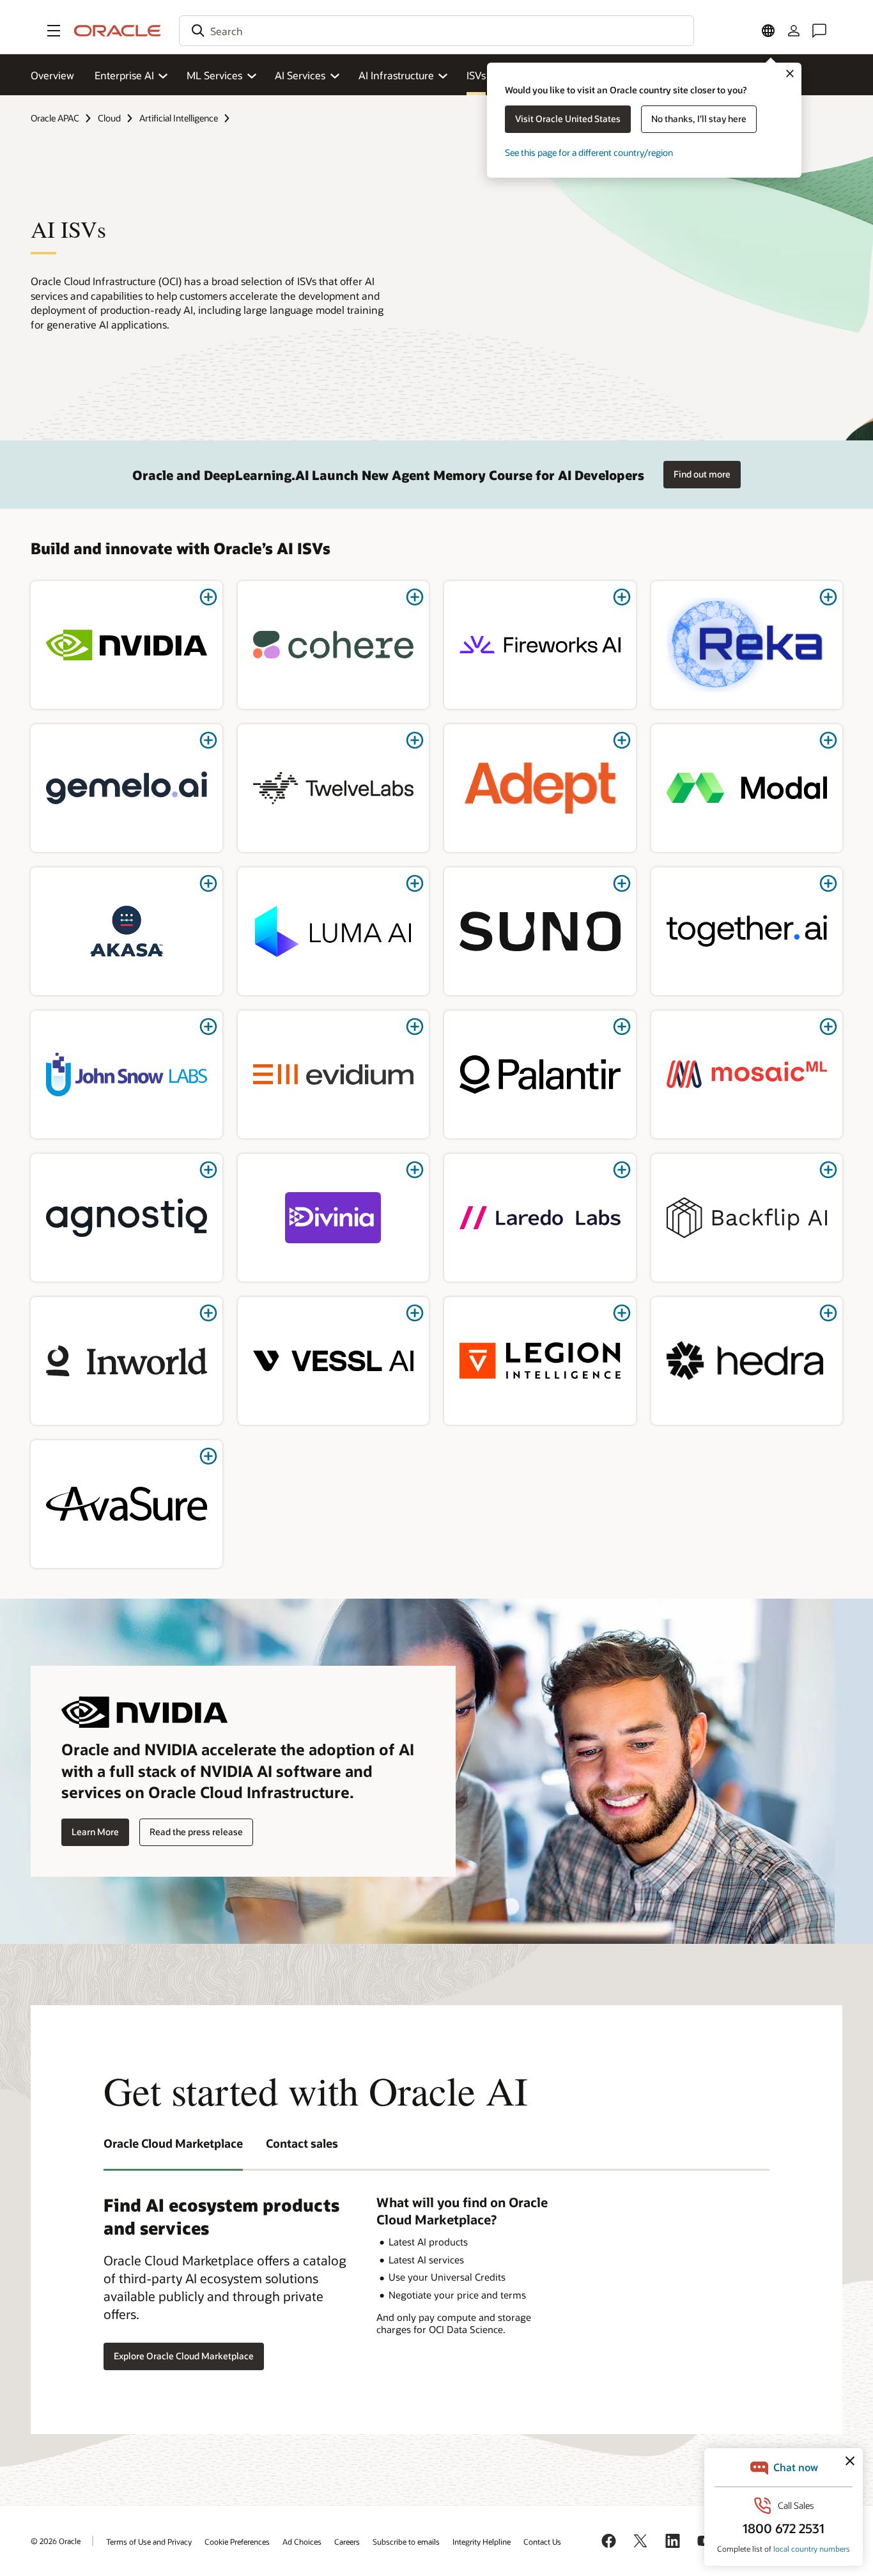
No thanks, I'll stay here (699, 119)
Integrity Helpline (482, 2541)
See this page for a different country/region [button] (589, 152)
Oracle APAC (55, 118)
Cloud (109, 118)
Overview (52, 75)
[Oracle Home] (118, 31)
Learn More (95, 1832)
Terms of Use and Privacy (149, 2541)
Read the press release (196, 1832)
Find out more (702, 474)
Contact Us (542, 2541)
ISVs (476, 75)
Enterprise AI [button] (124, 75)
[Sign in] (794, 31)
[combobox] (436, 31)
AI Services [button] (300, 75)
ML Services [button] (214, 75)
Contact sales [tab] (302, 2143)
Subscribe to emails (406, 2541)
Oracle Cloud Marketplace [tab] (173, 2143)
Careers (347, 2541)
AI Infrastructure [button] (396, 75)
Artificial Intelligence (179, 118)
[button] (54, 31)
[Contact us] (819, 31)
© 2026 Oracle (56, 2541)
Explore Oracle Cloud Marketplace (184, 2356)
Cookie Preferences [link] (237, 2541)
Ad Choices (302, 2541)
